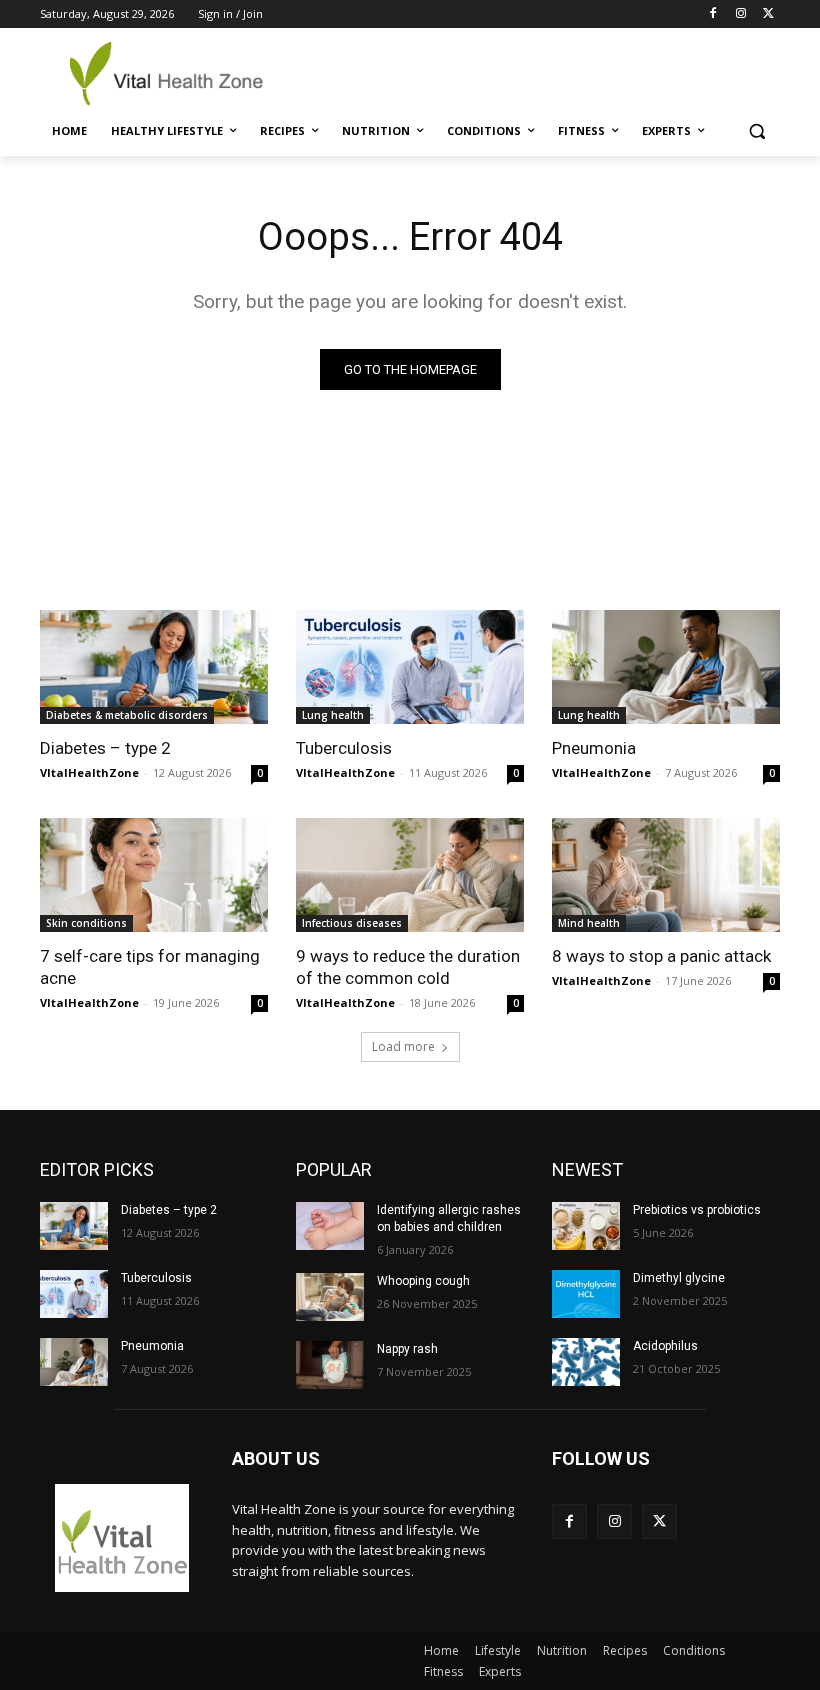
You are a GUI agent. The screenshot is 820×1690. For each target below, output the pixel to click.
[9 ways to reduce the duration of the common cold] (410, 875)
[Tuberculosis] (410, 667)
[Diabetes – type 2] (154, 667)
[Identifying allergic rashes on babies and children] (330, 1226)
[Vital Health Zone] (176, 73)
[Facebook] (713, 14)
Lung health (333, 715)
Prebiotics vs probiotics (697, 1210)
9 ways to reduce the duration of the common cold (408, 967)
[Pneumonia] (666, 667)
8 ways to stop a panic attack (661, 956)
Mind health (589, 923)
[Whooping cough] (330, 1297)
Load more (403, 1046)
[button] (756, 131)
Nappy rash (407, 1349)
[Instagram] (740, 14)
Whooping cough (423, 1281)
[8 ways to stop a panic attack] (666, 875)
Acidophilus (665, 1346)
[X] (768, 14)
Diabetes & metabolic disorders (127, 715)
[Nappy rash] (330, 1365)
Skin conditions (86, 923)
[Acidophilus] (586, 1362)
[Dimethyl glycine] (586, 1294)
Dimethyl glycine (679, 1278)
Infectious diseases (352, 923)
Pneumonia (594, 748)
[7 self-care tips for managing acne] (154, 875)
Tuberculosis (344, 748)
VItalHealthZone (89, 772)
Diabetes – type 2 (105, 748)
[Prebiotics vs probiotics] (586, 1226)
